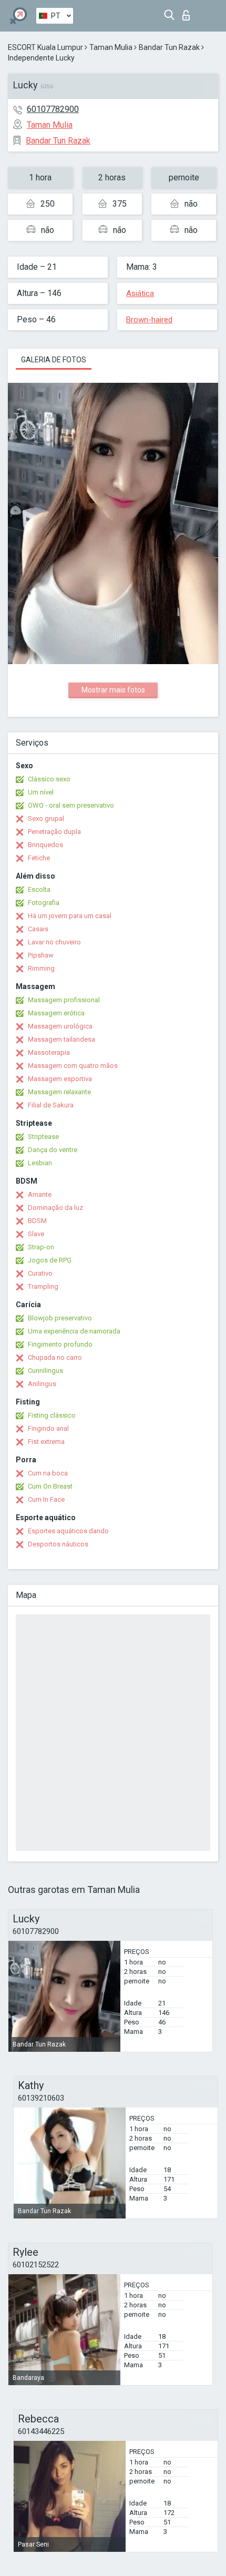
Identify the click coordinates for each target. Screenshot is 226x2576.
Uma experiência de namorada (74, 1331)
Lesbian (40, 1163)
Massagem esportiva (60, 1079)
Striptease (43, 1137)
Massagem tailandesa (61, 1039)
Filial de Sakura (51, 1105)
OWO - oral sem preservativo (71, 805)
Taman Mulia (111, 47)
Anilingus (42, 1384)
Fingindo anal (48, 1428)
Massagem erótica (56, 1013)
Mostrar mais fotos (113, 690)
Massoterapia (49, 1052)
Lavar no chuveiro (54, 942)
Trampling (43, 1286)
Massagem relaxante (59, 1092)
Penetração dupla (54, 832)
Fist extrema (46, 1442)
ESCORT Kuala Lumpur (45, 47)
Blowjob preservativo (60, 1318)
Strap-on (41, 1247)
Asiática (140, 293)
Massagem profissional (64, 1000)
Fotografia (44, 903)
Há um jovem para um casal (70, 916)
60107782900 (53, 109)
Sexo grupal (46, 818)
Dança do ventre (53, 1150)
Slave (36, 1234)
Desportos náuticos (58, 1544)
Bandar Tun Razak (169, 47)
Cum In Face (46, 1499)
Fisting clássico (52, 1415)
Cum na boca (48, 1473)
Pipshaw (41, 955)
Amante (40, 1194)
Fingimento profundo (60, 1344)
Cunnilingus (45, 1371)
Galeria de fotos (54, 360)
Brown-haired (149, 320)
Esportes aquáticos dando (68, 1531)
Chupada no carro (55, 1357)
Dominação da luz (55, 1208)
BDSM (37, 1221)
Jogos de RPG (50, 1260)
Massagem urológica (60, 1026)
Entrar (188, 12)
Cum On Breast (50, 1486)
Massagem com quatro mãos (73, 1066)
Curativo (40, 1273)
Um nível (41, 792)
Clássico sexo (49, 779)
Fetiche (39, 858)
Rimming (41, 968)
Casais (38, 929)
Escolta (39, 889)
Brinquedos (45, 845)
